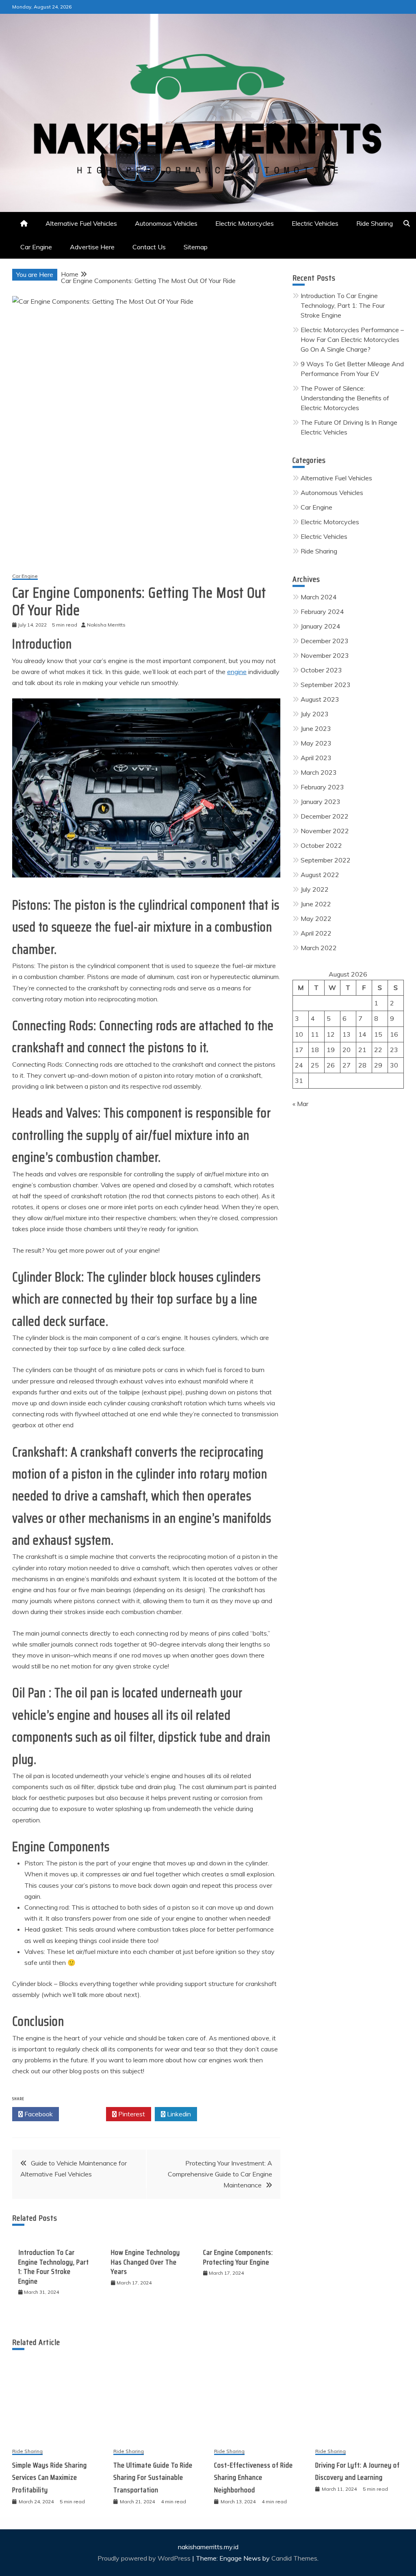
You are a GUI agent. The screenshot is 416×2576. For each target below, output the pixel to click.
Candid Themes (294, 2558)
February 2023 (322, 787)
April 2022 (316, 933)
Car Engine (36, 247)
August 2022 (320, 875)
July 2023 (315, 714)
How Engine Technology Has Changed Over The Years (145, 2262)
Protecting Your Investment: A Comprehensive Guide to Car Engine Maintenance (220, 2174)
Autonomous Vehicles (166, 223)
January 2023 (321, 802)
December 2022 (325, 816)
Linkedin (178, 2114)
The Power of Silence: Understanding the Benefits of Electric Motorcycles (345, 398)
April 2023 (316, 758)
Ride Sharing (375, 223)
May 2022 (316, 918)
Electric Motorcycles (245, 223)
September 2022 (326, 860)
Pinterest (131, 2114)
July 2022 (315, 889)
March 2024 (319, 597)
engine (237, 672)
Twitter (85, 2114)
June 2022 (316, 904)
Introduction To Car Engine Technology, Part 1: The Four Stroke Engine (54, 2267)
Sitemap (196, 247)
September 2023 (326, 685)
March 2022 (319, 948)
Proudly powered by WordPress (145, 2558)
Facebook (38, 2114)
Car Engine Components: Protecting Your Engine (238, 2257)
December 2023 (325, 641)
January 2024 (321, 626)
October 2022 (321, 845)
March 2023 (319, 772)
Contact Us (149, 247)
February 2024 (322, 612)
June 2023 (316, 728)
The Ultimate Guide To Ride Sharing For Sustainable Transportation (153, 2478)
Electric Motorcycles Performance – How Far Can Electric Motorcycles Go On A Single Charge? (352, 339)
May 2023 (316, 743)
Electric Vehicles (315, 223)
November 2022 (325, 831)
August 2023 (320, 699)
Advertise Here (92, 247)
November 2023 (325, 655)
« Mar (300, 1104)
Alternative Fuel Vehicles (81, 223)
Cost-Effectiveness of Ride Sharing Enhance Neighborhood (253, 2478)
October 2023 (321, 670)
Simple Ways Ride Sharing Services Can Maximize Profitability (50, 2478)
